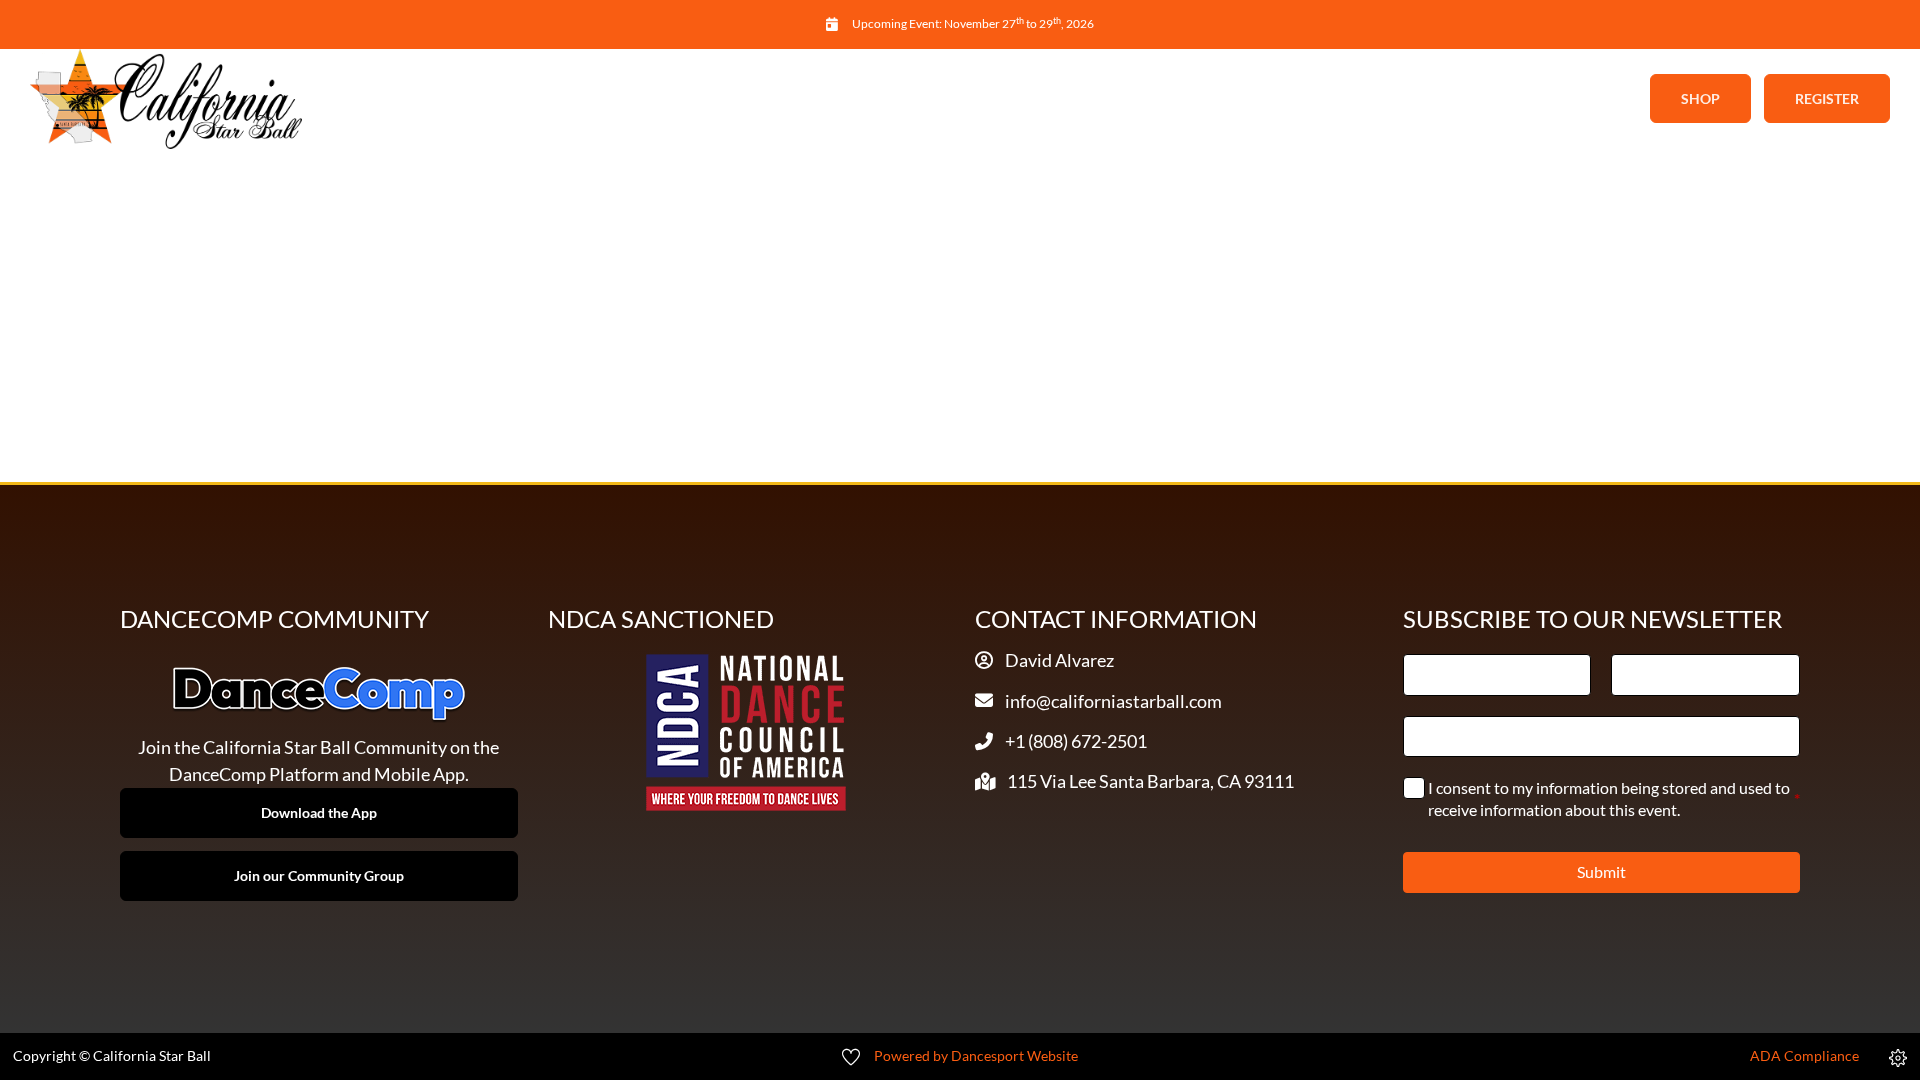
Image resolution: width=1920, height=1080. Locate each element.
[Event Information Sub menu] (922, 99)
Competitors (1010, 99)
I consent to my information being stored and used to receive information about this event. (1614, 798)
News (687, 99)
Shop (1700, 98)
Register (1827, 98)
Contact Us (1321, 99)
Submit (1601, 871)
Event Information (821, 99)
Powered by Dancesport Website (976, 1056)
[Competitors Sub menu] (1085, 99)
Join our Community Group (319, 875)
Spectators (1168, 99)
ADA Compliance (1804, 1056)
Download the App (319, 812)
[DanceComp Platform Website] (319, 694)
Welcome (591, 99)
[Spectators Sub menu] (1237, 99)
